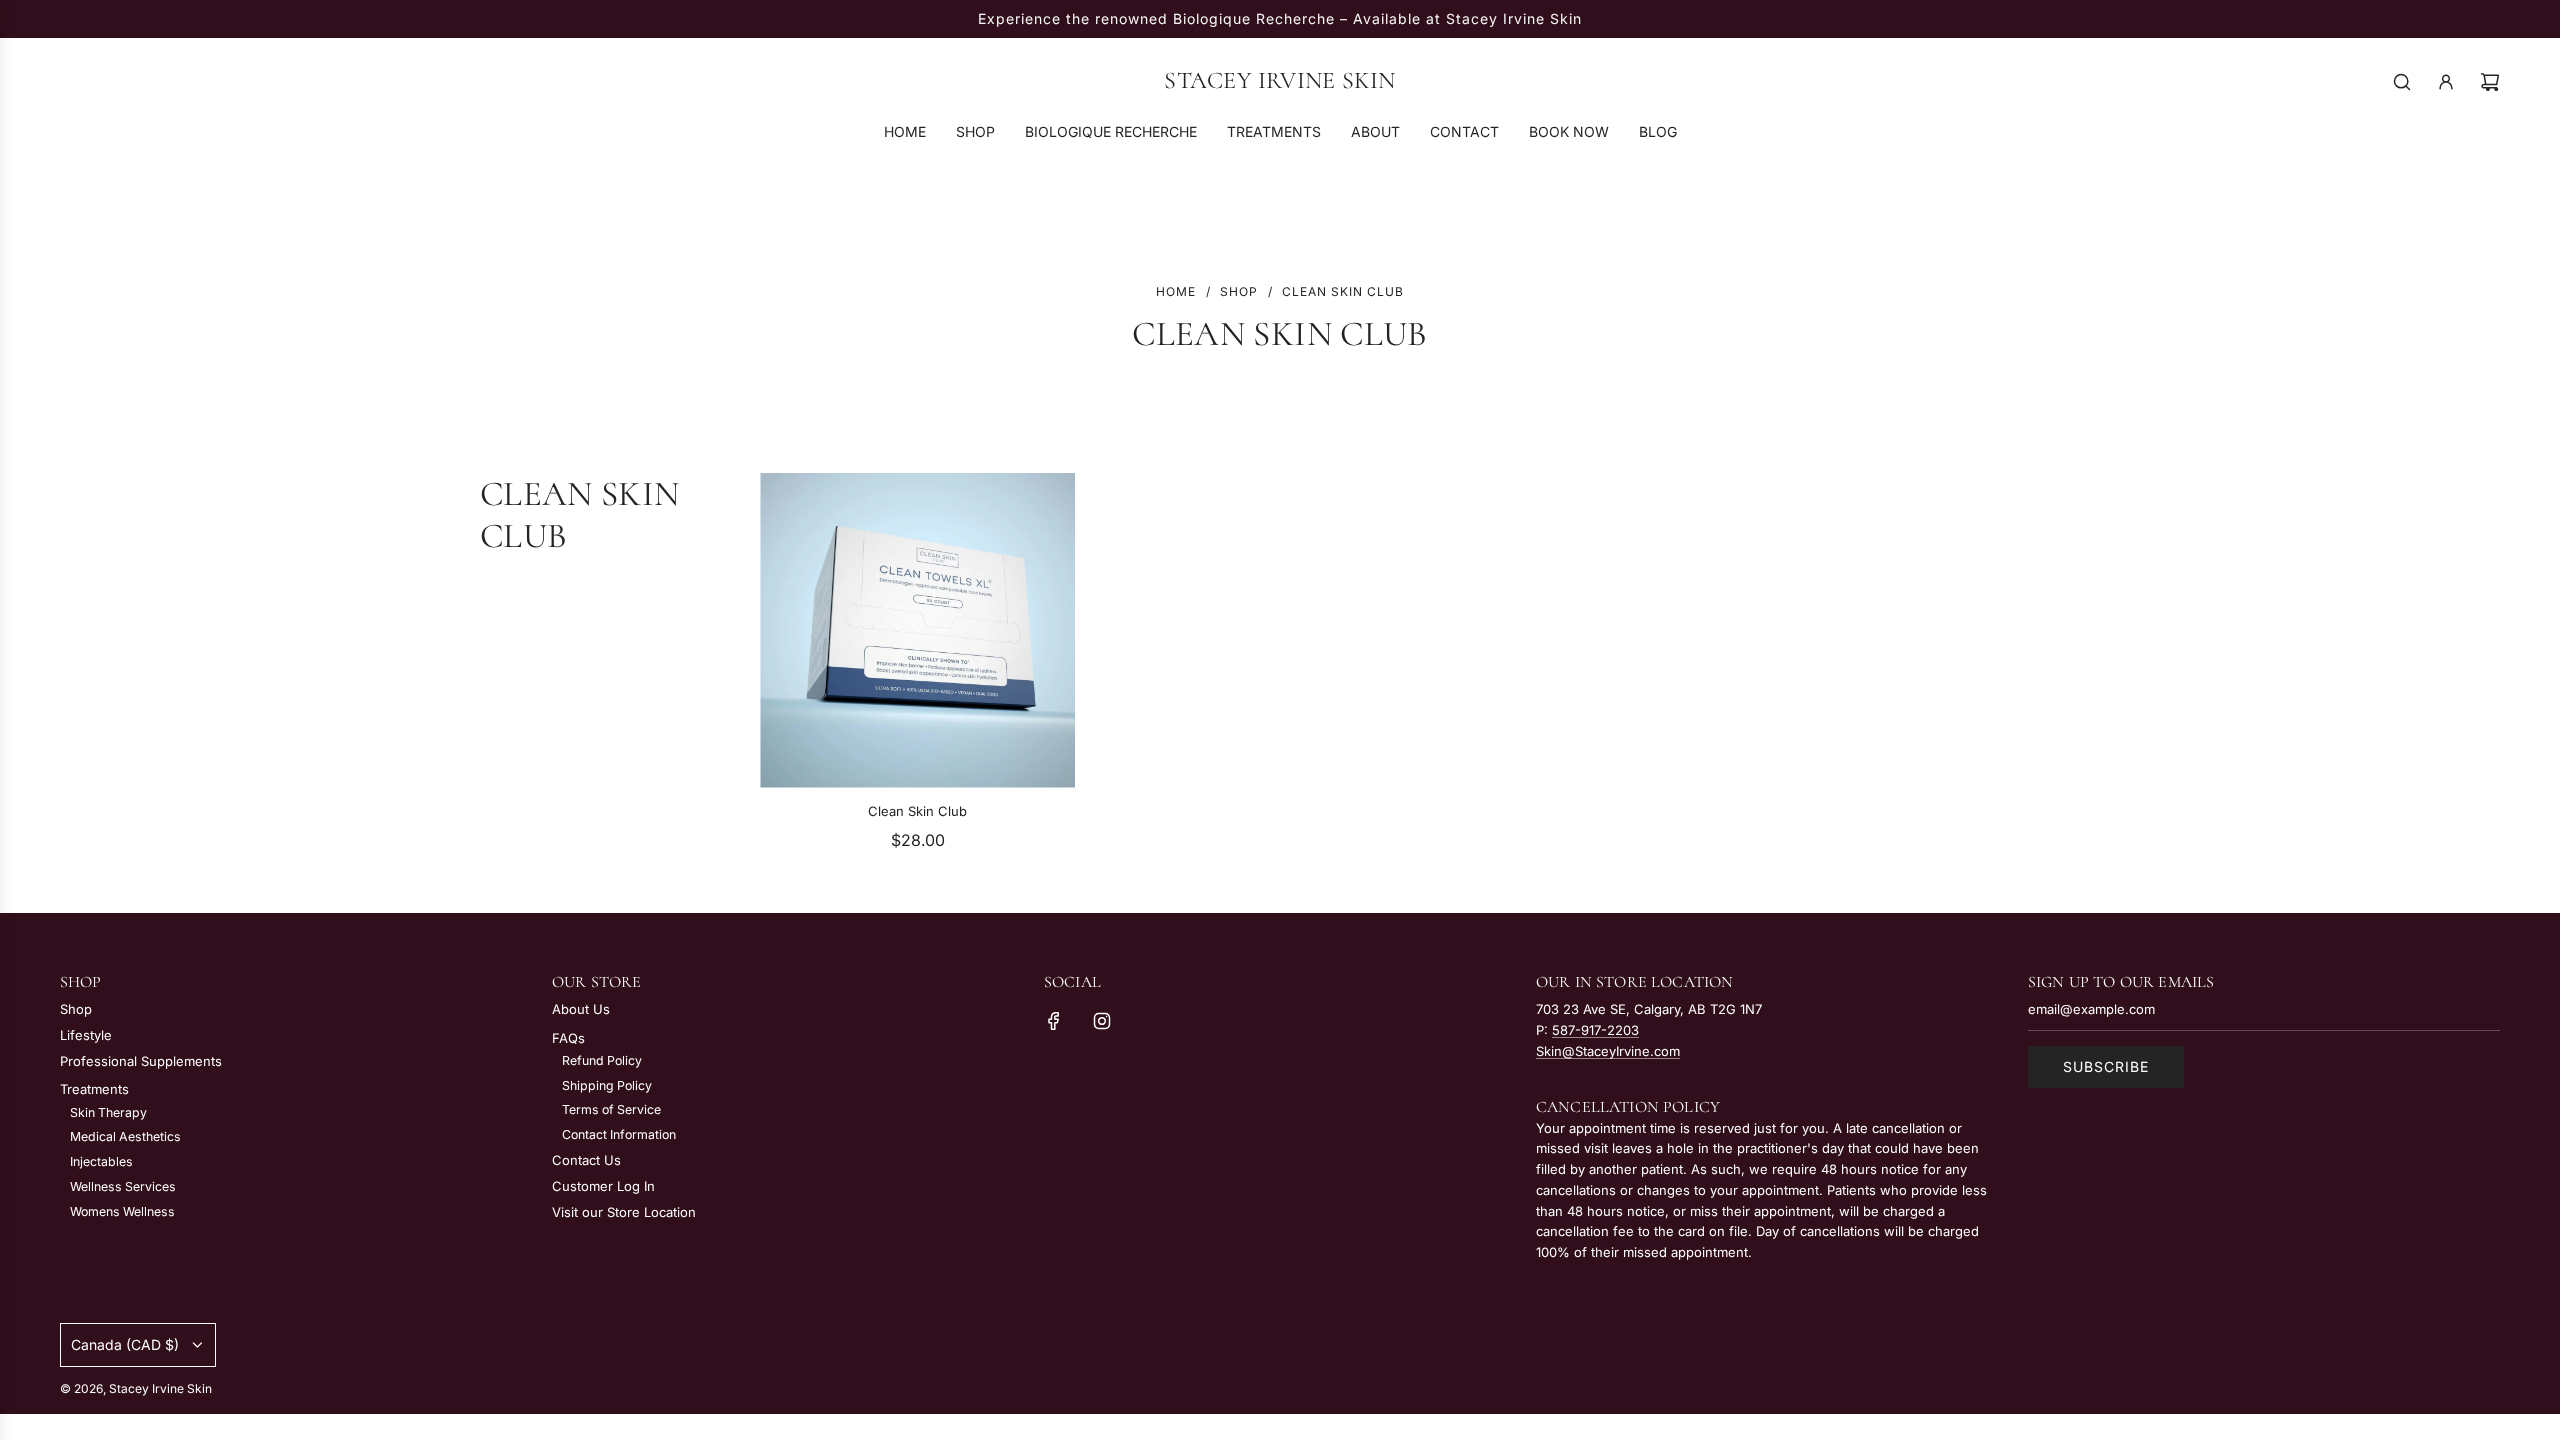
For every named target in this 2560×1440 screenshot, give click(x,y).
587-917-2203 (1595, 1030)
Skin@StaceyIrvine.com (1608, 1051)
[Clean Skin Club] (917, 630)
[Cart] (2490, 82)
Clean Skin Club (917, 811)
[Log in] (2446, 82)
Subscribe (2106, 1066)
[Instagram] (1102, 1021)
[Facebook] (1054, 1021)
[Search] (2402, 82)
